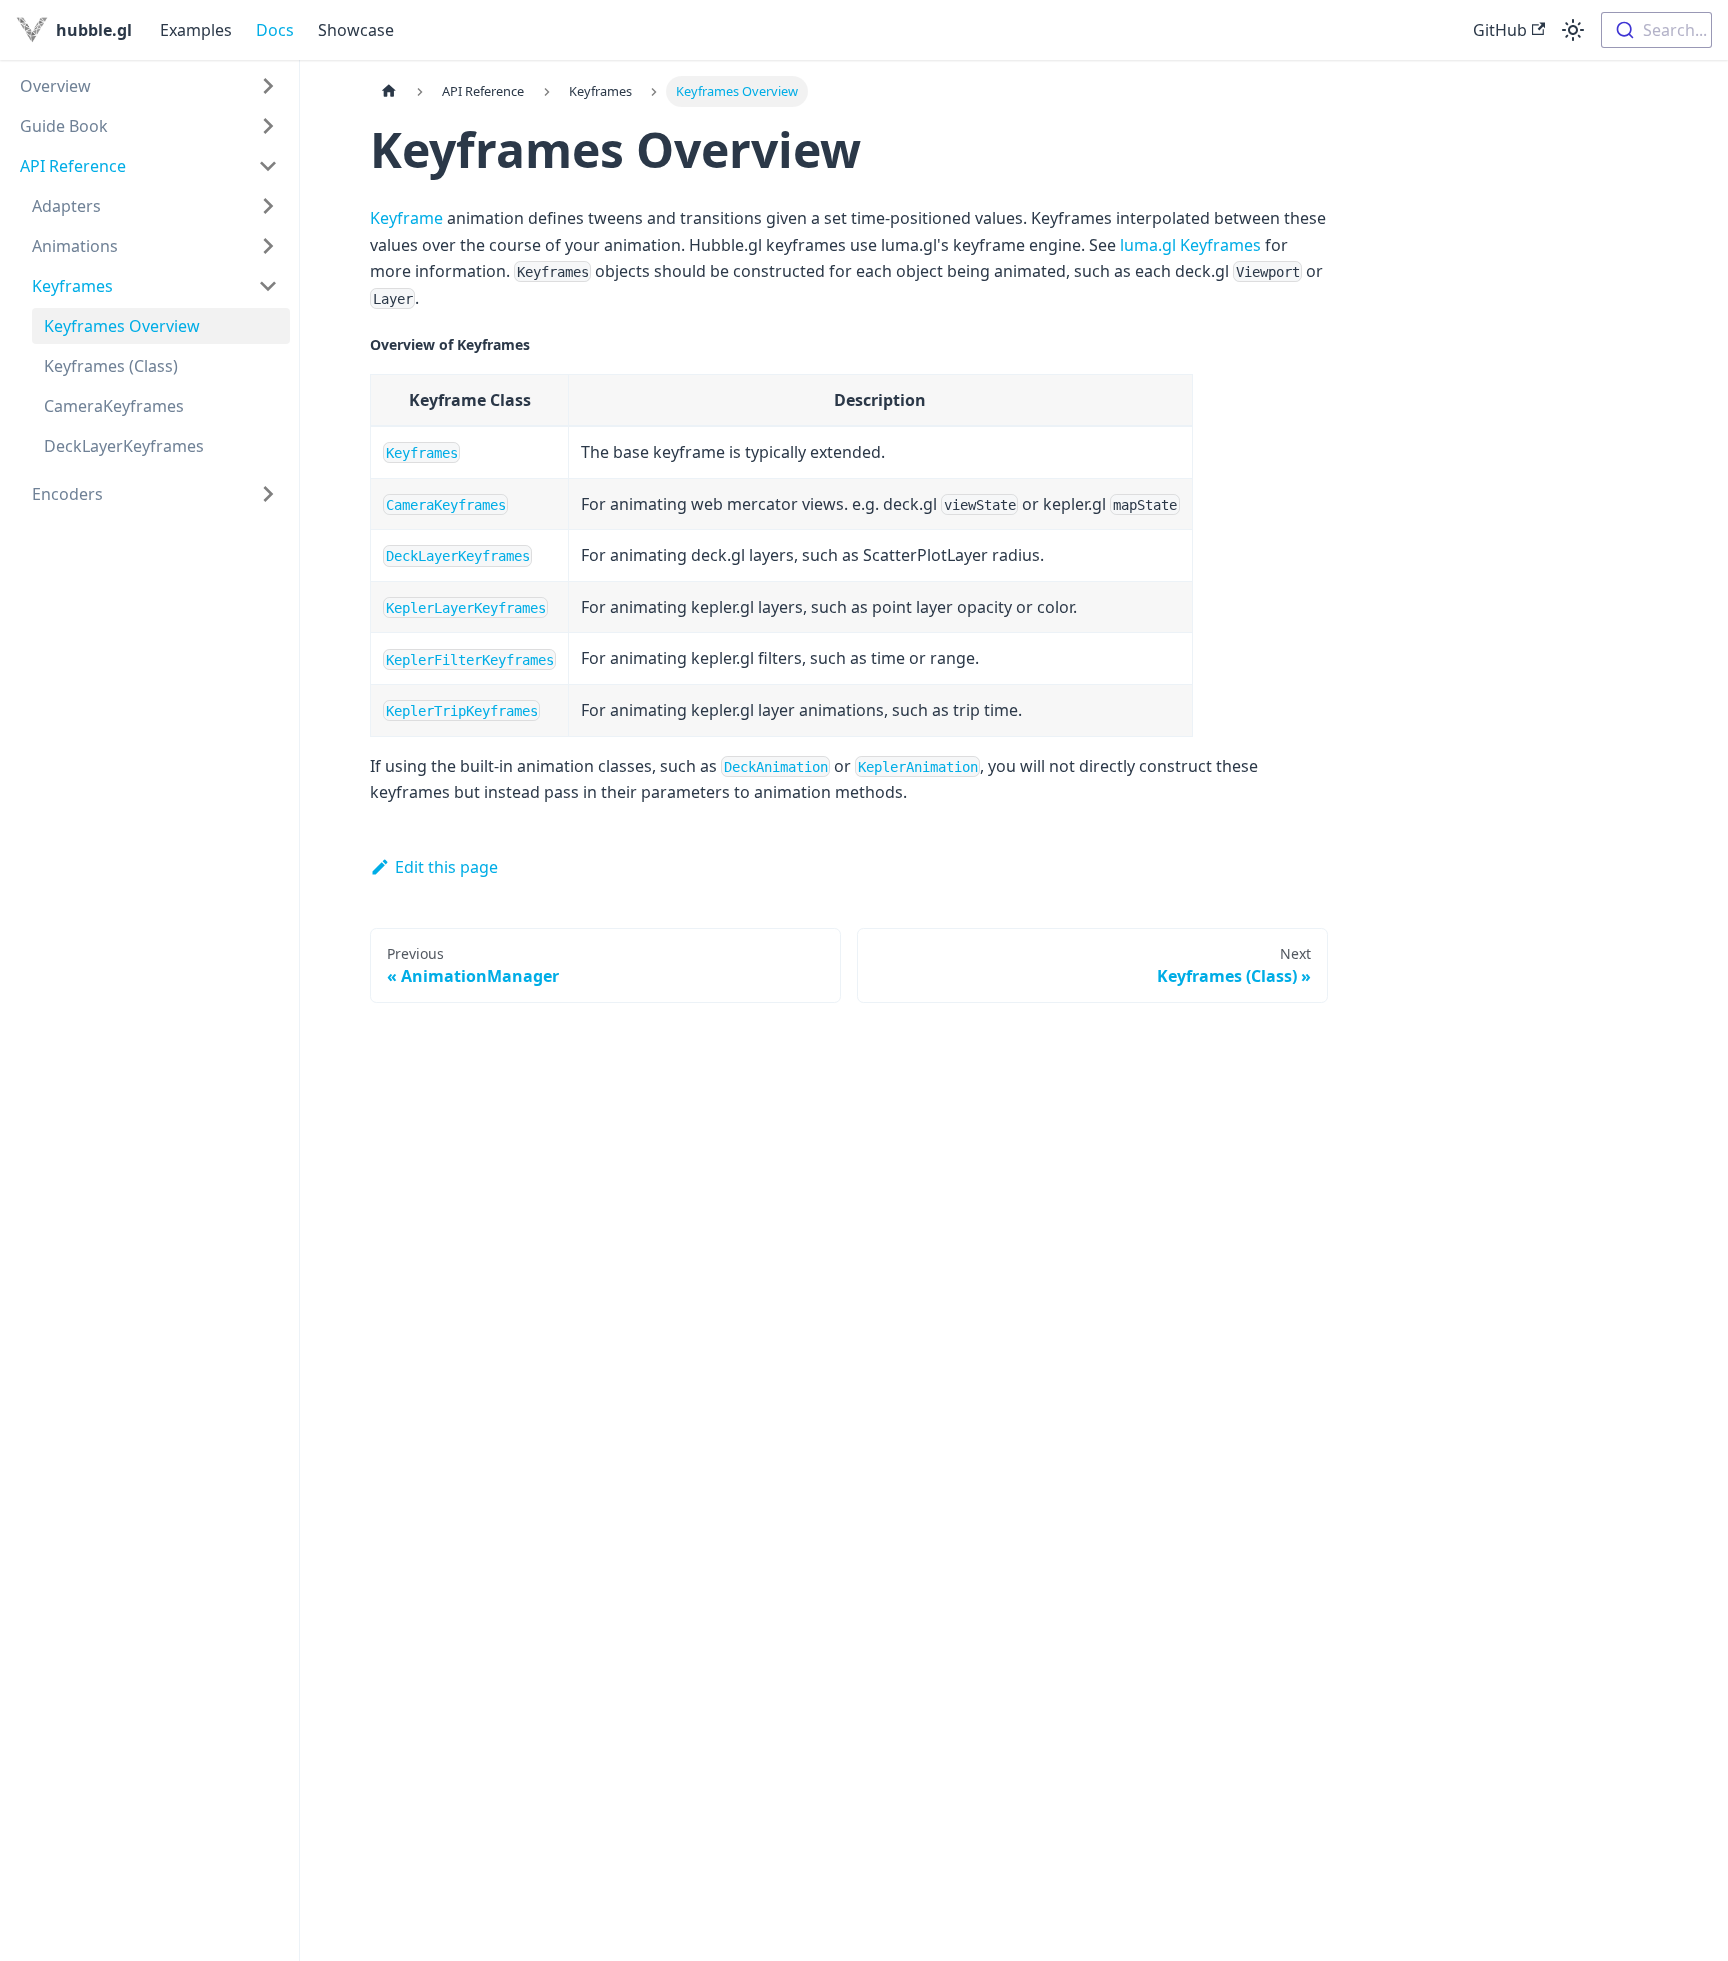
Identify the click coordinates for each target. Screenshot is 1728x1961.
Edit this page (446, 867)
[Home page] (389, 91)
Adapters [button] (66, 206)
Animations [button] (75, 246)
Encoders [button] (67, 494)
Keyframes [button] (72, 286)
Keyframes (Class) (111, 366)
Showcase (356, 30)
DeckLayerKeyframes (124, 446)
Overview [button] (55, 86)
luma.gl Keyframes (1190, 245)
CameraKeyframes (114, 406)
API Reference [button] (73, 166)
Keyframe (406, 218)
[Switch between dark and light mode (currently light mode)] (1573, 30)
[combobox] (1656, 30)
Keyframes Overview (122, 326)
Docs (275, 30)
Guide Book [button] (64, 126)
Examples (196, 30)
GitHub (1500, 30)
